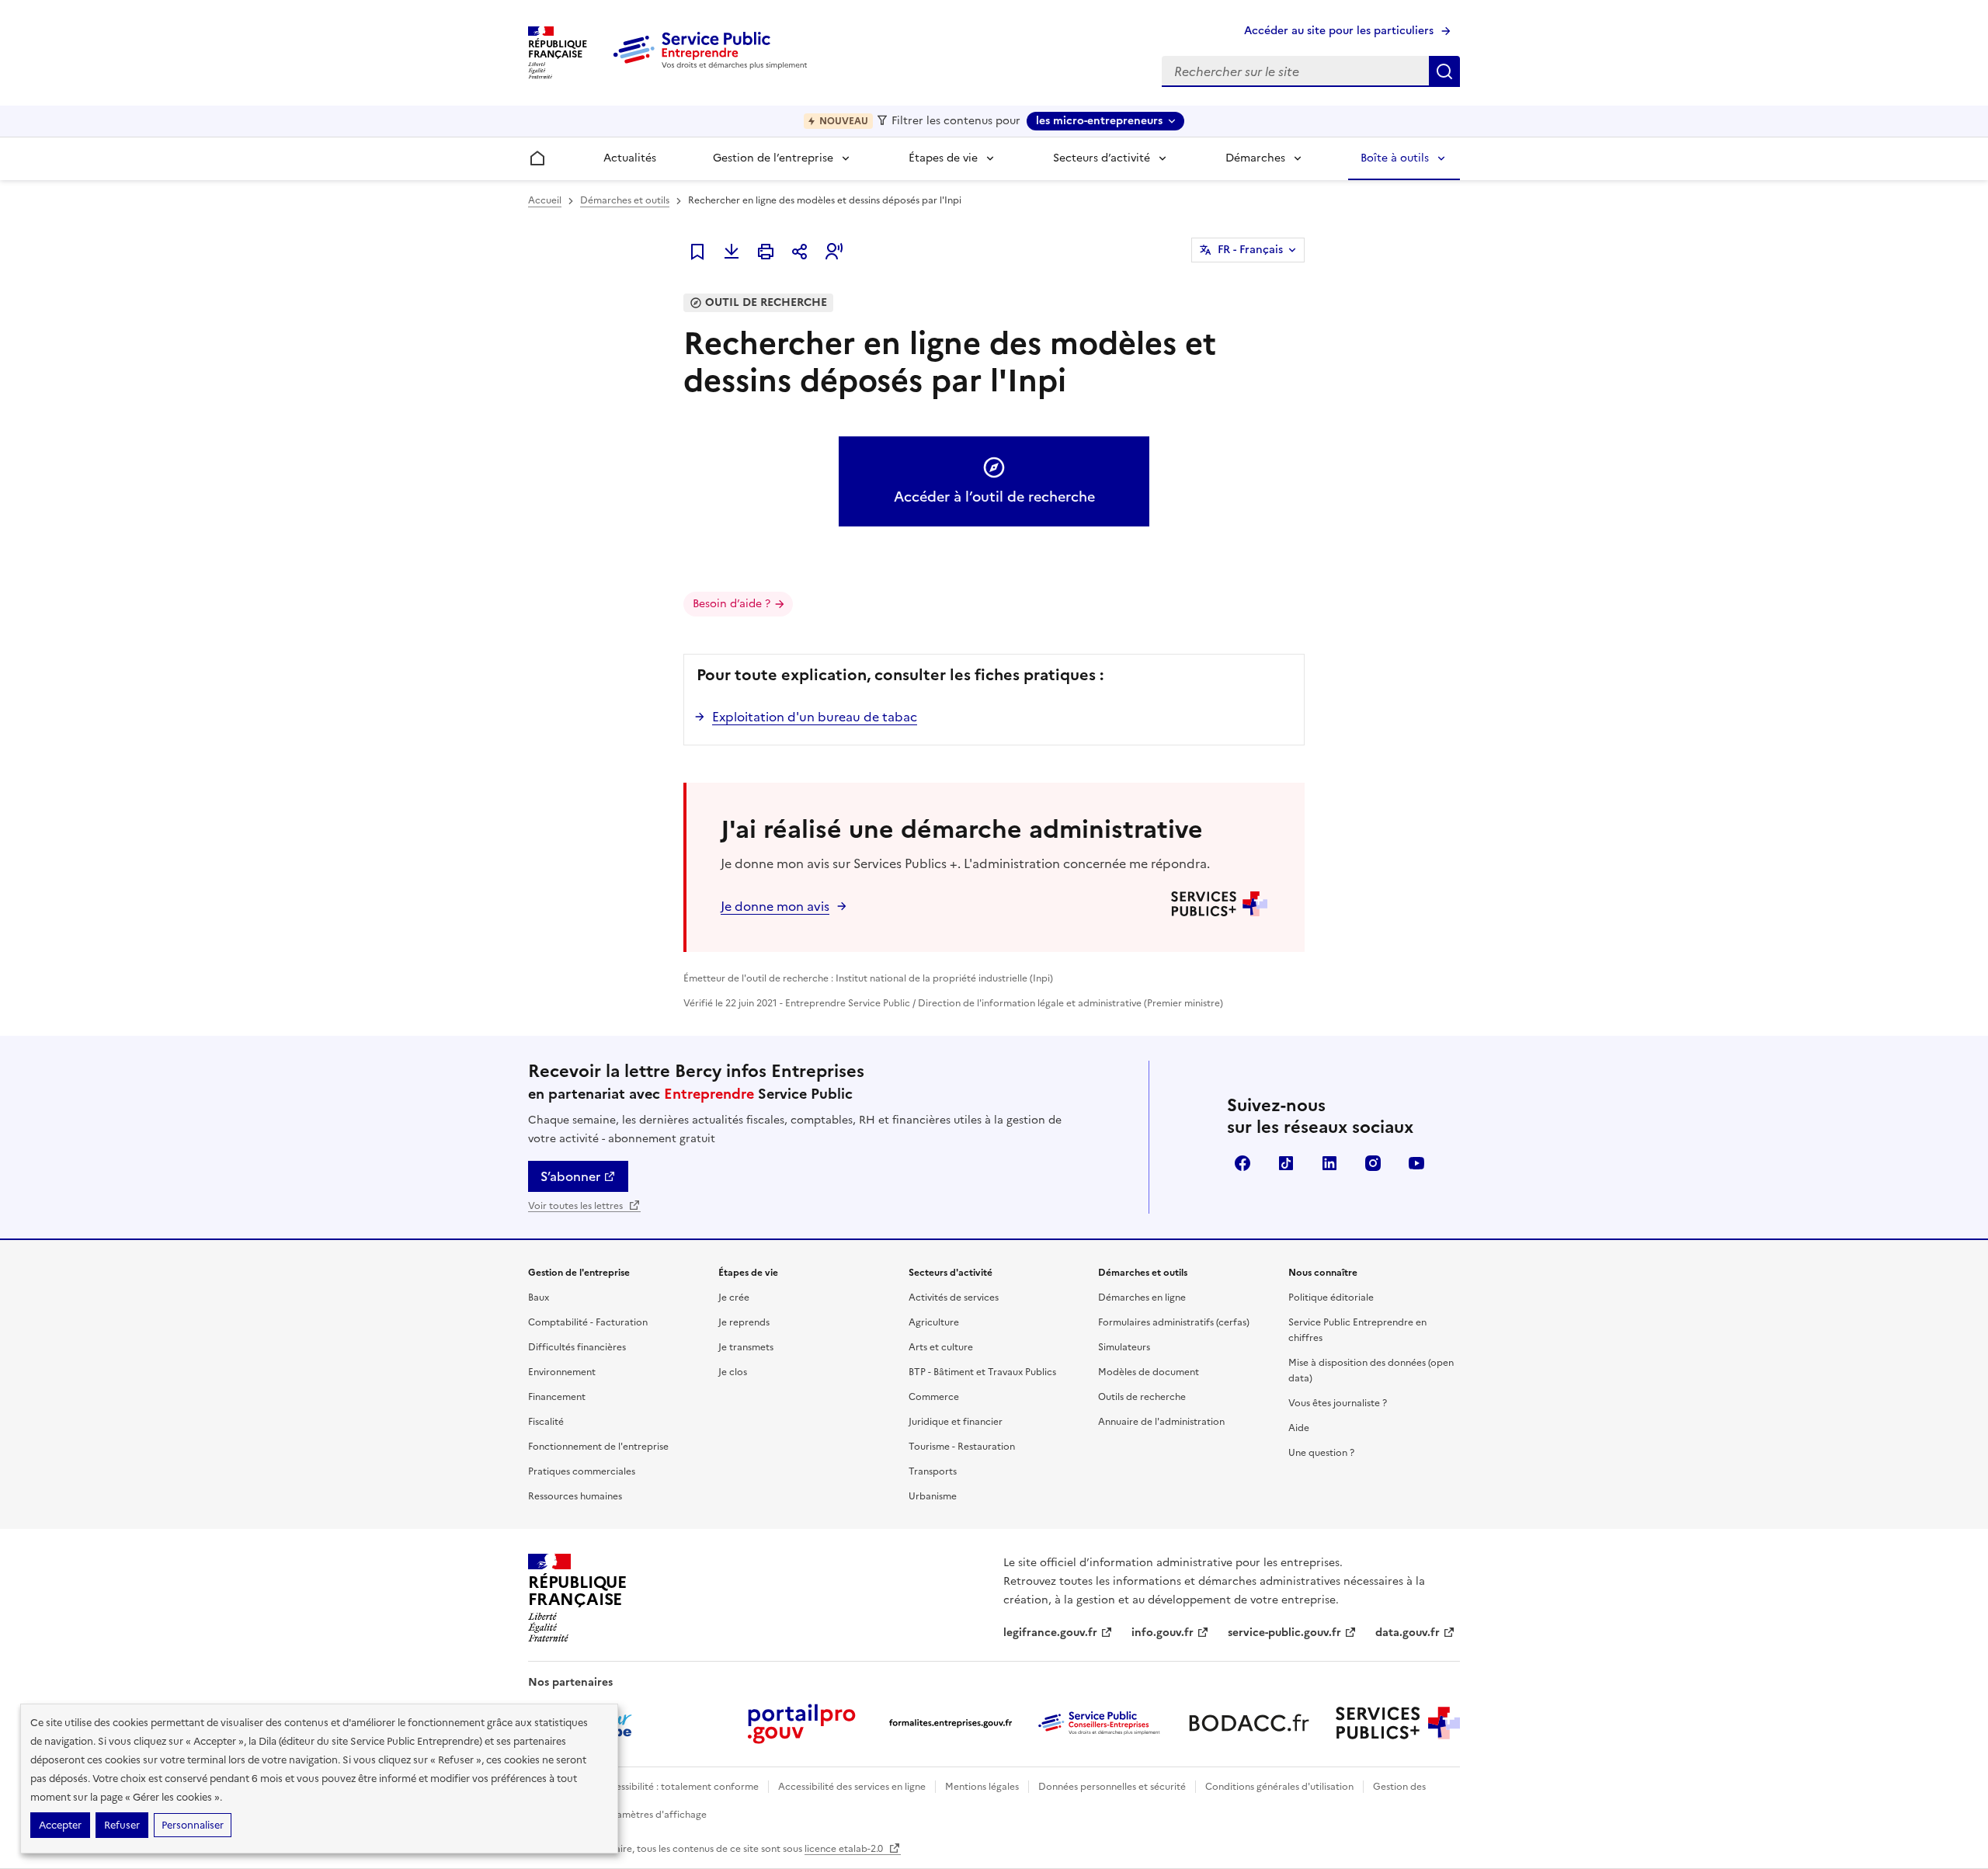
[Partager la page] (800, 252)
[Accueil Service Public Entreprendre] (713, 66)
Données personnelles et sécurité (1112, 1787)
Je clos (733, 1372)
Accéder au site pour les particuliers (1339, 31)
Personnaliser (193, 1825)
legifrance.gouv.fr (1050, 1633)
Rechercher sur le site (1444, 71)
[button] (834, 252)
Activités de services (954, 1298)
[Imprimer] (766, 252)
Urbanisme (933, 1496)
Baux (539, 1298)
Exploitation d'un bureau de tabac (815, 717)
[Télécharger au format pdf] (732, 252)
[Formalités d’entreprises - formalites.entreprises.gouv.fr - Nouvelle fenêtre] (951, 1723)
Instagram (1373, 1163)
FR (1250, 250)
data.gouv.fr (1408, 1633)
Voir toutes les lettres (577, 1206)
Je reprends (744, 1322)
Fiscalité (546, 1422)
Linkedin (1329, 1163)
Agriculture (934, 1322)
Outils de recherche (1142, 1397)
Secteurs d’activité (1102, 158)
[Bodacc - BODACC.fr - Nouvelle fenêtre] (1249, 1723)
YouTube (1416, 1163)
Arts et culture (941, 1347)
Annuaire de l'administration (1161, 1422)
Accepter (60, 1825)
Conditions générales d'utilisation (1279, 1787)
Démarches (1255, 158)
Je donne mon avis (775, 906)
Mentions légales (982, 1787)
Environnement (562, 1372)
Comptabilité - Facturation (588, 1322)
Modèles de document (1149, 1372)
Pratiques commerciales (582, 1471)
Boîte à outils (1395, 158)
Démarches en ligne (1142, 1298)
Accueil (545, 200)
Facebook (1242, 1163)
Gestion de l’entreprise (773, 158)
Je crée (734, 1298)
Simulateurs (1124, 1347)
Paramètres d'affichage (653, 1815)
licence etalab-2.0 (845, 1849)
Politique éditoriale (1331, 1298)
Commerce (934, 1397)
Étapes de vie (943, 158)
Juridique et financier (956, 1422)
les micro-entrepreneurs (1099, 121)
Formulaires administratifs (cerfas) (1174, 1322)
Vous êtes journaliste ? (1338, 1403)
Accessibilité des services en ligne (852, 1787)
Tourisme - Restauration (962, 1447)
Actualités (630, 158)
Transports (933, 1471)
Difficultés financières (577, 1347)
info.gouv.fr (1163, 1633)
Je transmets (746, 1347)
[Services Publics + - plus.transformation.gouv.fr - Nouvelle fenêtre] (1398, 1723)
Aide (1299, 1428)
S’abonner (570, 1176)
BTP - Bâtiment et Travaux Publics (982, 1372)
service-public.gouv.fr (1284, 1633)
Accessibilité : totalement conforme (678, 1787)
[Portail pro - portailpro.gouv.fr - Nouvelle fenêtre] (801, 1723)
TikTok (1286, 1163)
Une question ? (1321, 1453)
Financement (557, 1397)
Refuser (122, 1825)
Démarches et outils (625, 200)
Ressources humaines (575, 1496)
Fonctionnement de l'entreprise (598, 1447)
